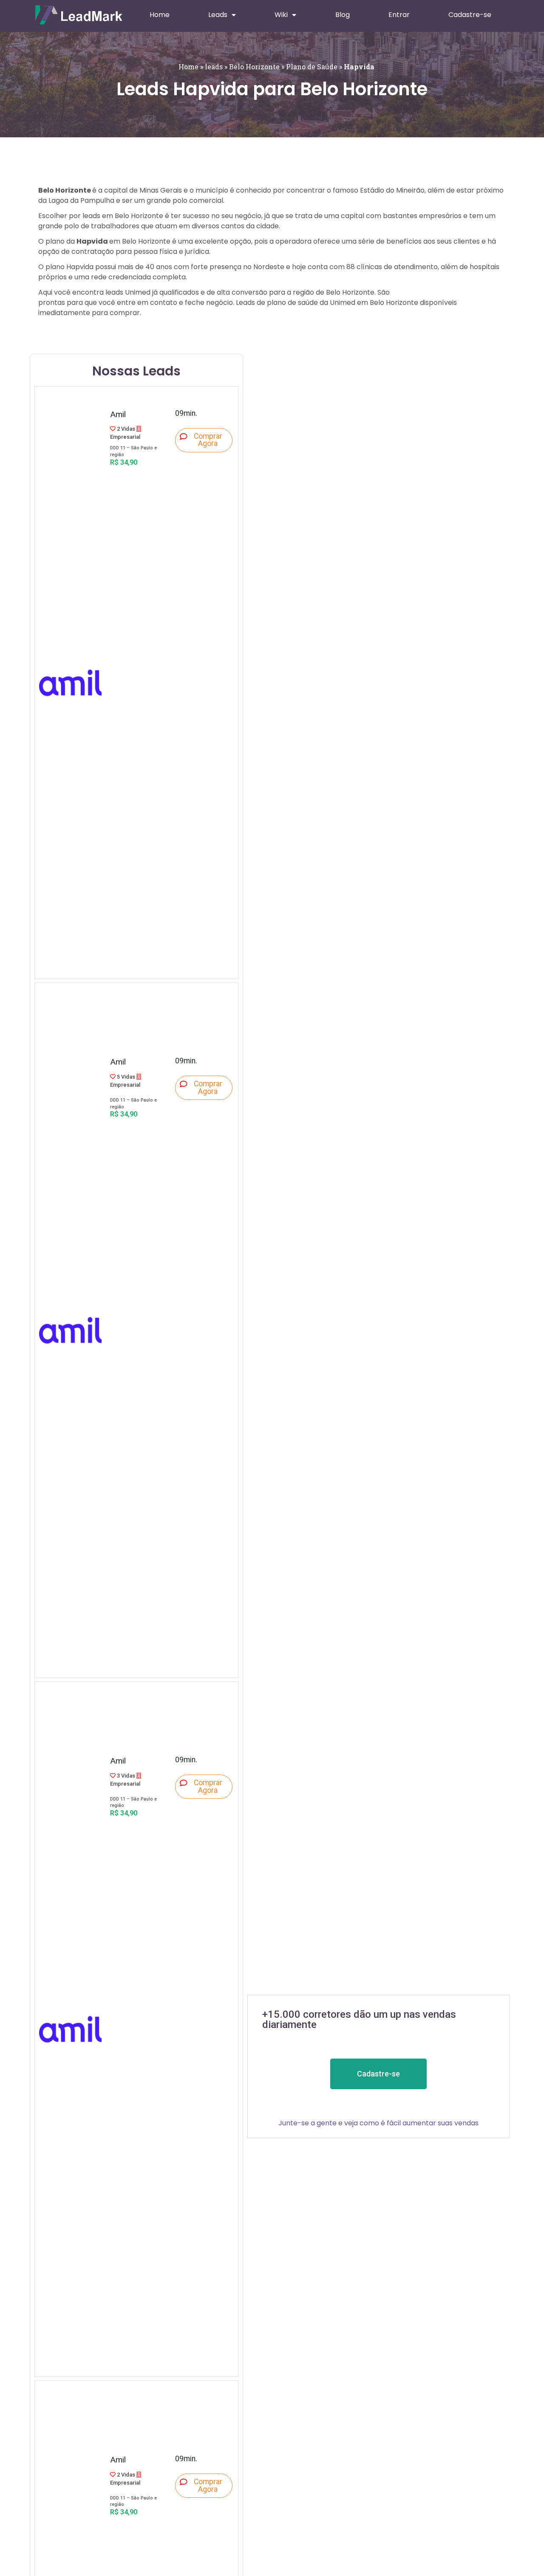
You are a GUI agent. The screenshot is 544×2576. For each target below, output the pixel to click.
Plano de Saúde (312, 67)
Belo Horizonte (254, 67)
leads (214, 67)
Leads (218, 15)
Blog (343, 15)
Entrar (399, 15)
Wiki (281, 15)
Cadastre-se (470, 15)
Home (160, 15)
